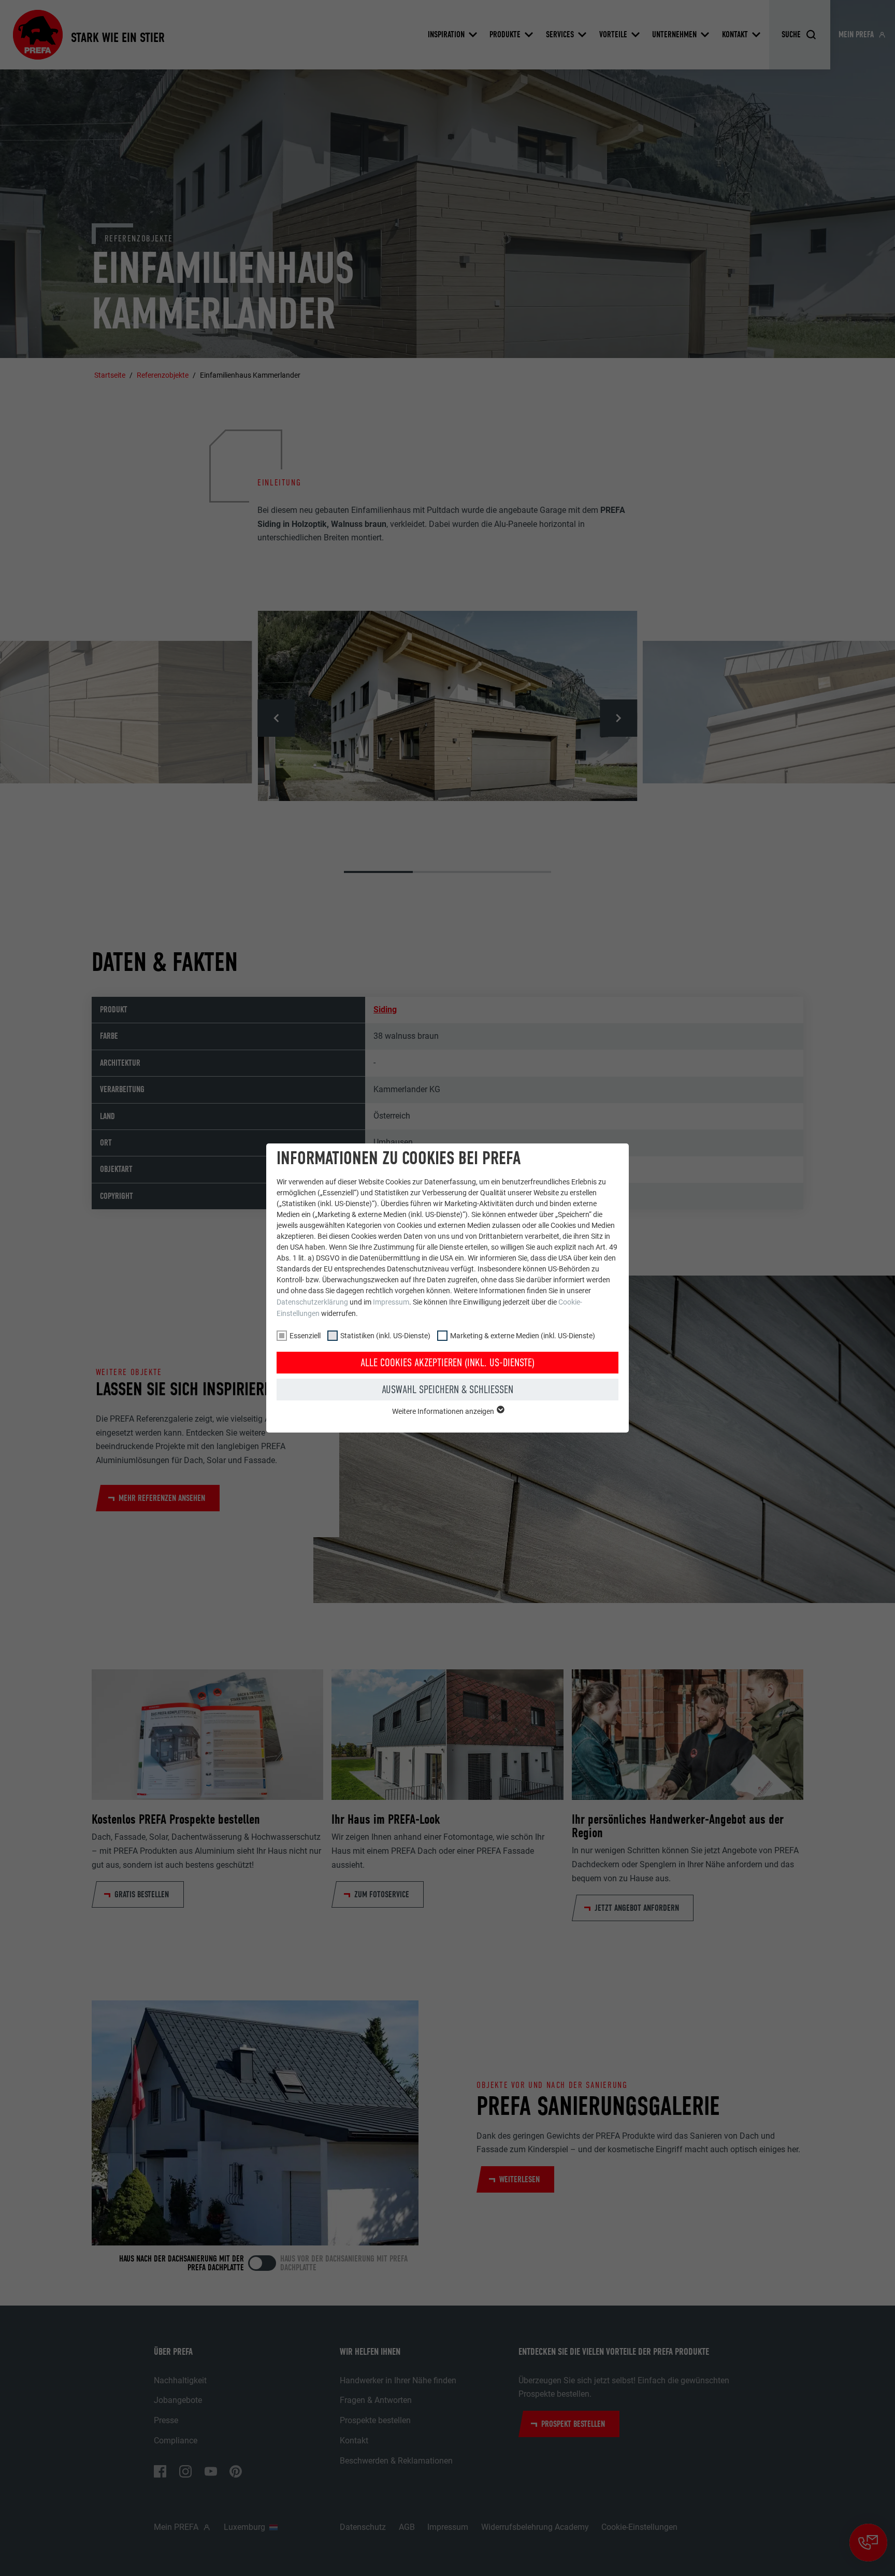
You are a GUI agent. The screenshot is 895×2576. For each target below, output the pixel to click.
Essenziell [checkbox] (305, 1336)
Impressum (391, 1302)
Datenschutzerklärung (312, 1302)
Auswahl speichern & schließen (447, 1390)
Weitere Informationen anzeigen (444, 1411)
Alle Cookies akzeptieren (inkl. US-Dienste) (447, 1363)
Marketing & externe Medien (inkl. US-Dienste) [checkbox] (523, 1336)
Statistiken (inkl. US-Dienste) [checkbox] (385, 1336)
